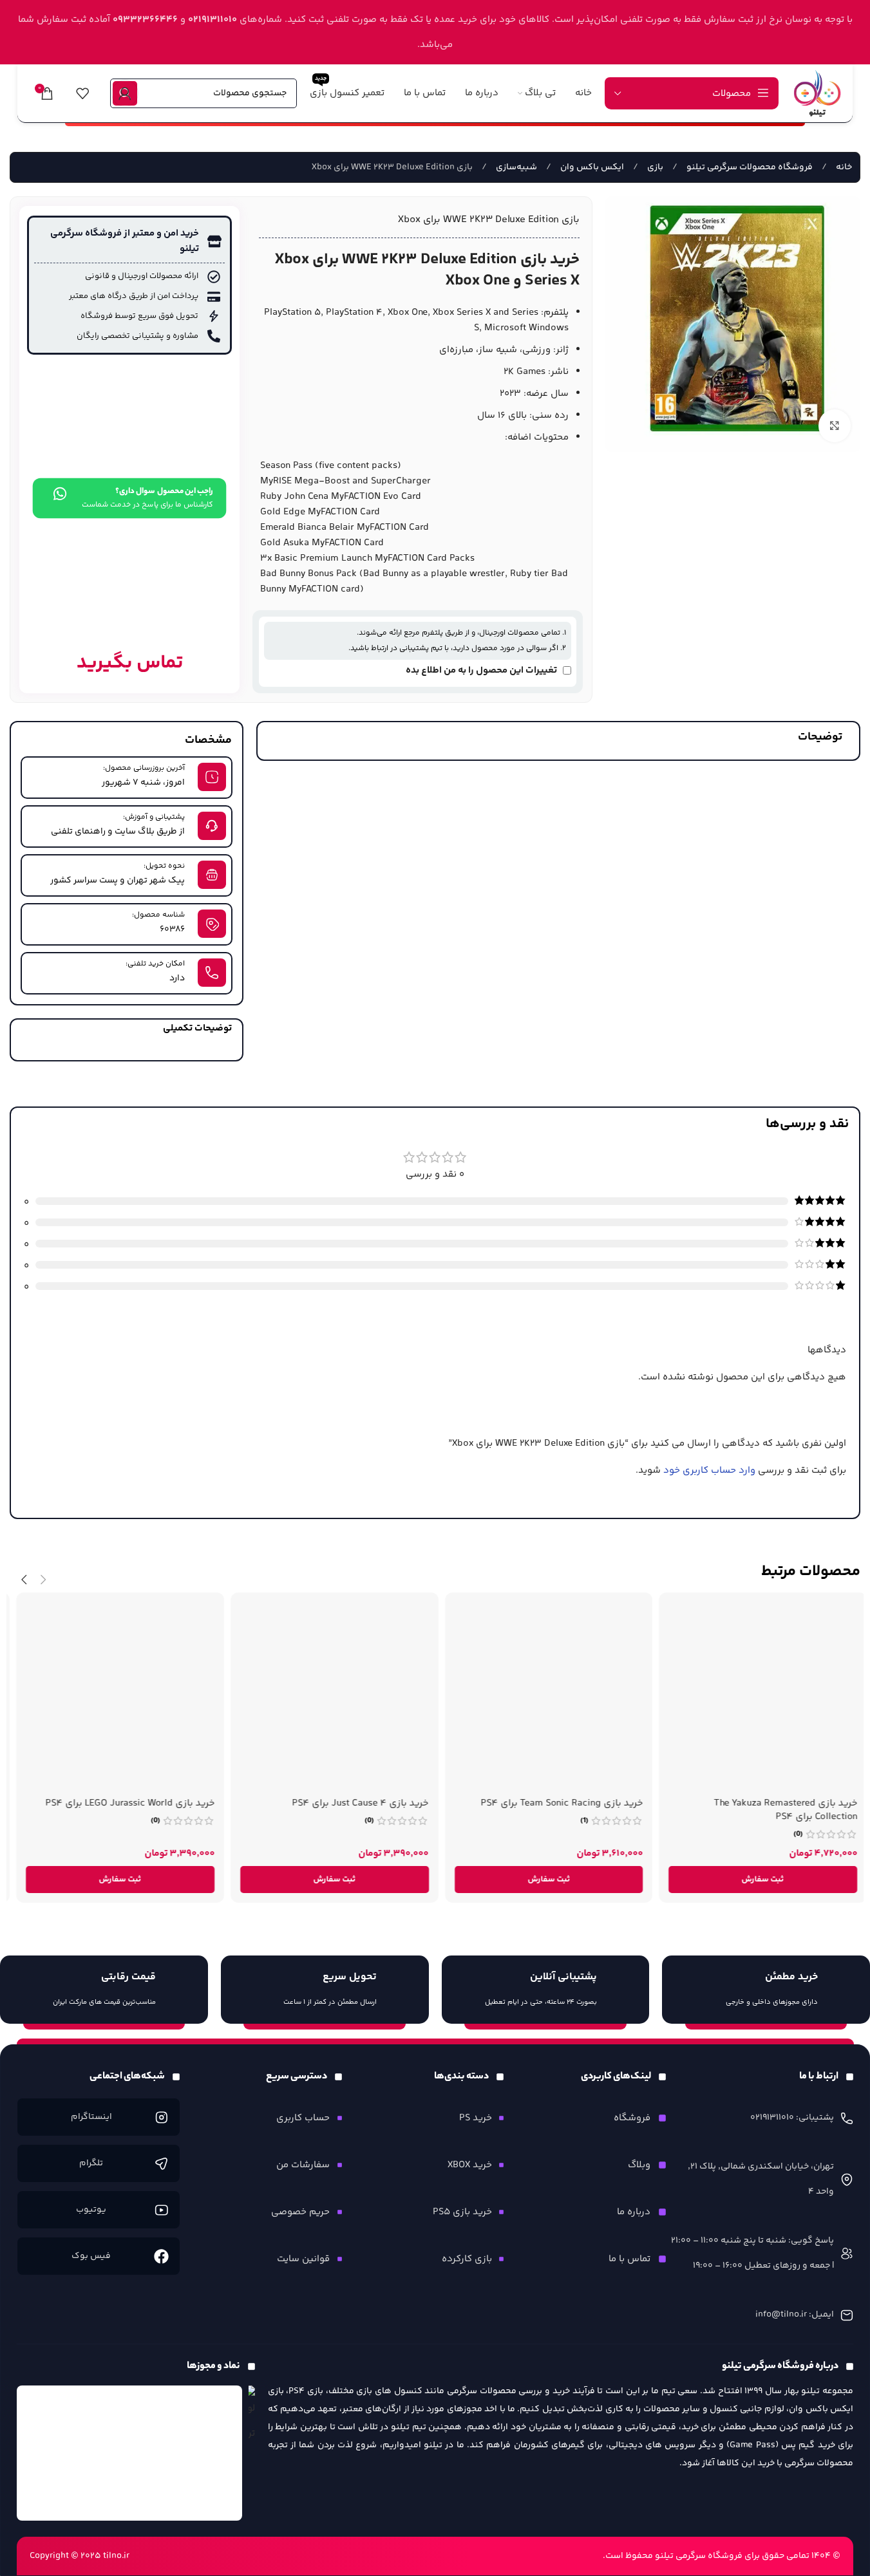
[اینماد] (129, 2453)
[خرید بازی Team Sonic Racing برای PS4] (543, 1696)
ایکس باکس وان (591, 167)
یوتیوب (91, 2210)
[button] (756, 1880)
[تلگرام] (161, 2164)
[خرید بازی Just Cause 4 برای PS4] (328, 1696)
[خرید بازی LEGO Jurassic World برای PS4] (114, 1696)
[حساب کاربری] (125, 93)
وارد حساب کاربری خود (709, 1470)
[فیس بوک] (161, 2256)
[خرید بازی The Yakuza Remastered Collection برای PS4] (756, 1696)
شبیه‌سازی (515, 167)
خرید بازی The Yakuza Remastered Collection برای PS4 (779, 1810)
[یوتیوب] (161, 2210)
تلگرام (91, 2163)
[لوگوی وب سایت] (817, 93)
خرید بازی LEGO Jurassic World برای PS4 (123, 1803)
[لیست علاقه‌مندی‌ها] (82, 93)
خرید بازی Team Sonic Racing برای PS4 (555, 1803)
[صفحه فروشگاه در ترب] (252, 2415)
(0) (791, 1834)
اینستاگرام (91, 2117)
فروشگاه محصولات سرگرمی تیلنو (749, 167)
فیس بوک (91, 2256)
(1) (578, 1821)
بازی (654, 167)
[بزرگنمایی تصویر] (835, 425)
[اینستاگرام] (161, 2117)
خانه (843, 167)
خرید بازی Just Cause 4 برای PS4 (354, 1803)
